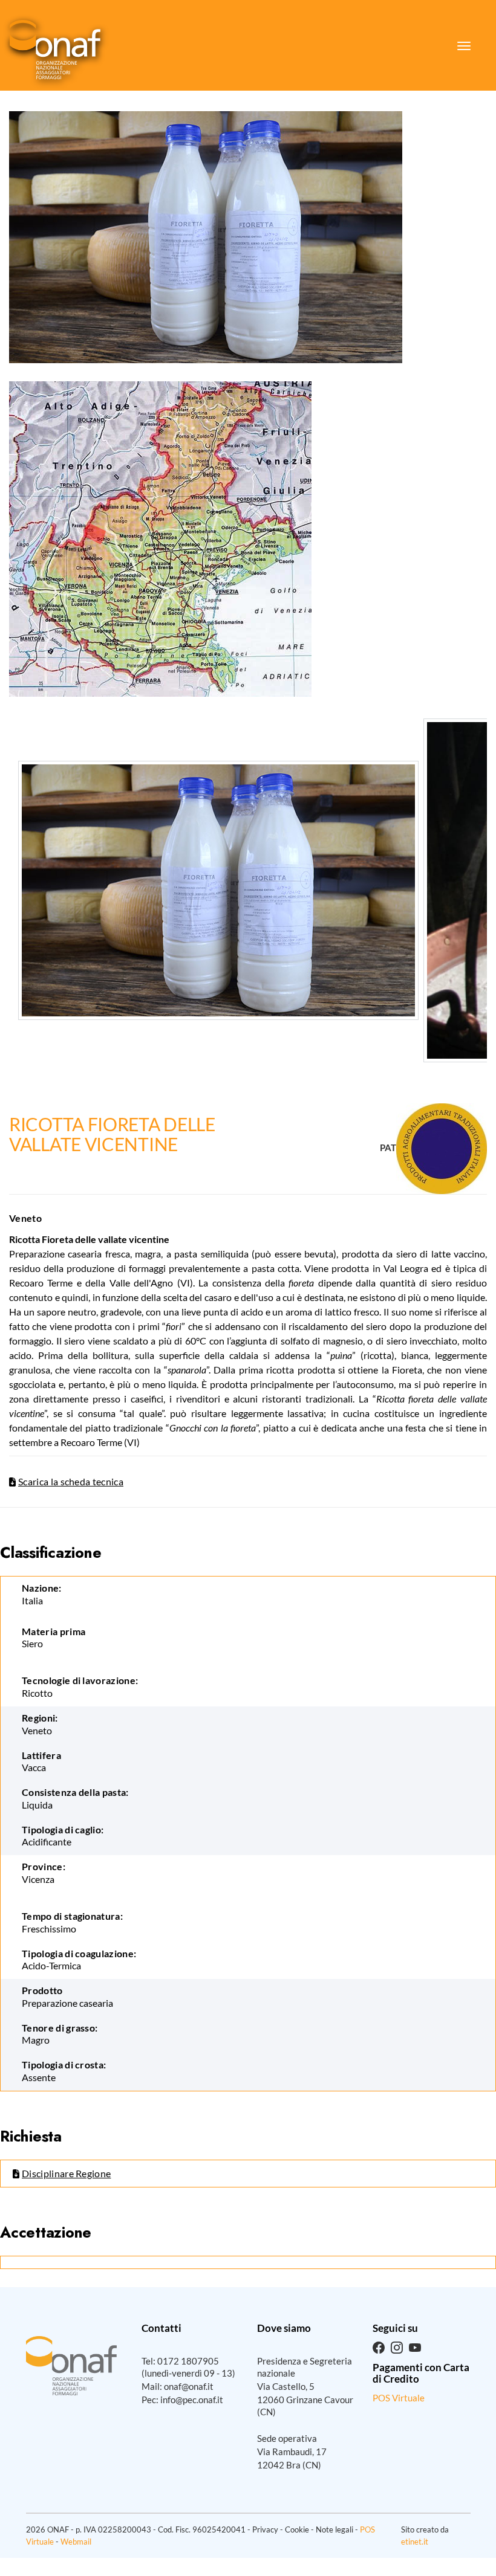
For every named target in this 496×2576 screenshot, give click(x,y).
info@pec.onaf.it (192, 2400)
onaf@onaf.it (189, 2386)
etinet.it (415, 2542)
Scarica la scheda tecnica (71, 1481)
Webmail (76, 2542)
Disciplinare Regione (66, 2173)
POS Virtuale (399, 2398)
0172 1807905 (188, 2361)
